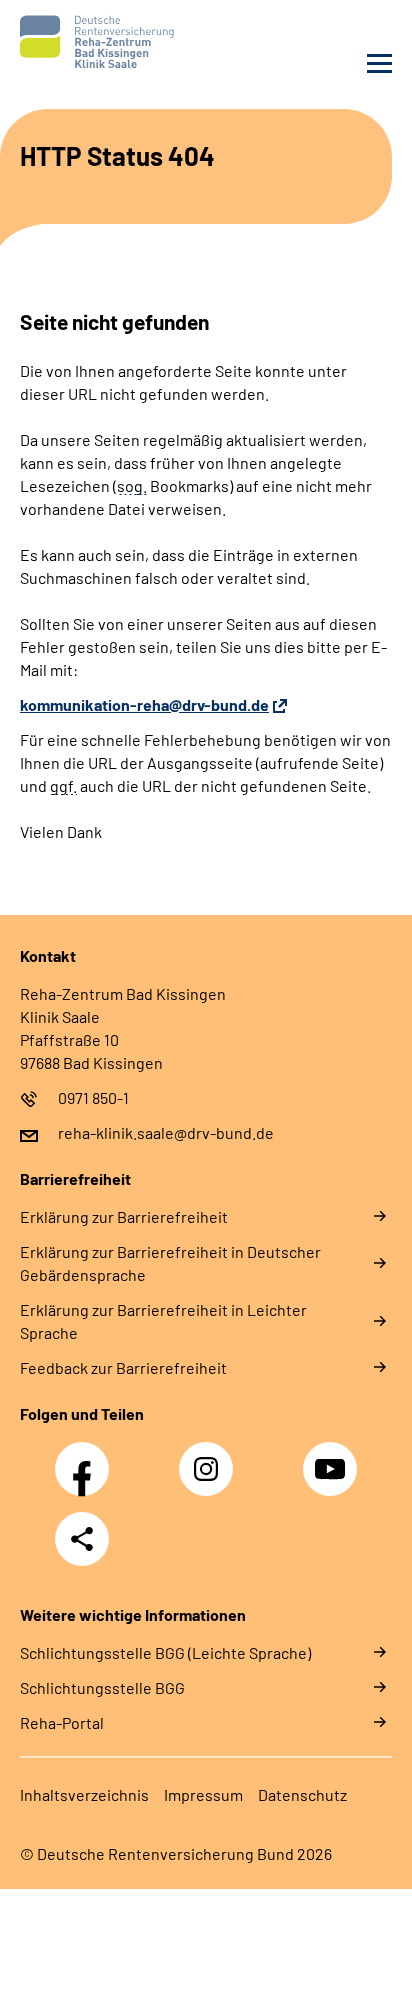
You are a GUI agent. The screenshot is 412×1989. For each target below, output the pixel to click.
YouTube (333, 1458)
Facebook (87, 1458)
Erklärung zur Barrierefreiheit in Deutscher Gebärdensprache (170, 1263)
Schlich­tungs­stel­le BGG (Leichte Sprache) (165, 1652)
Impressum (203, 1794)
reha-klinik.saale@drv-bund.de (166, 1132)
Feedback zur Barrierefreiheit (123, 1367)
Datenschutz (302, 1794)
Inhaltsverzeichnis (84, 1794)
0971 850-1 (93, 1097)
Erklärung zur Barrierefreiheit (124, 1216)
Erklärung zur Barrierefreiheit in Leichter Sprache (163, 1321)
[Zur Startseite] (108, 42)
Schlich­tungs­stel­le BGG (102, 1687)
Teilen (82, 1539)
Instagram (211, 1458)
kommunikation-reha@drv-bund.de (144, 704)
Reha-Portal (62, 1722)
